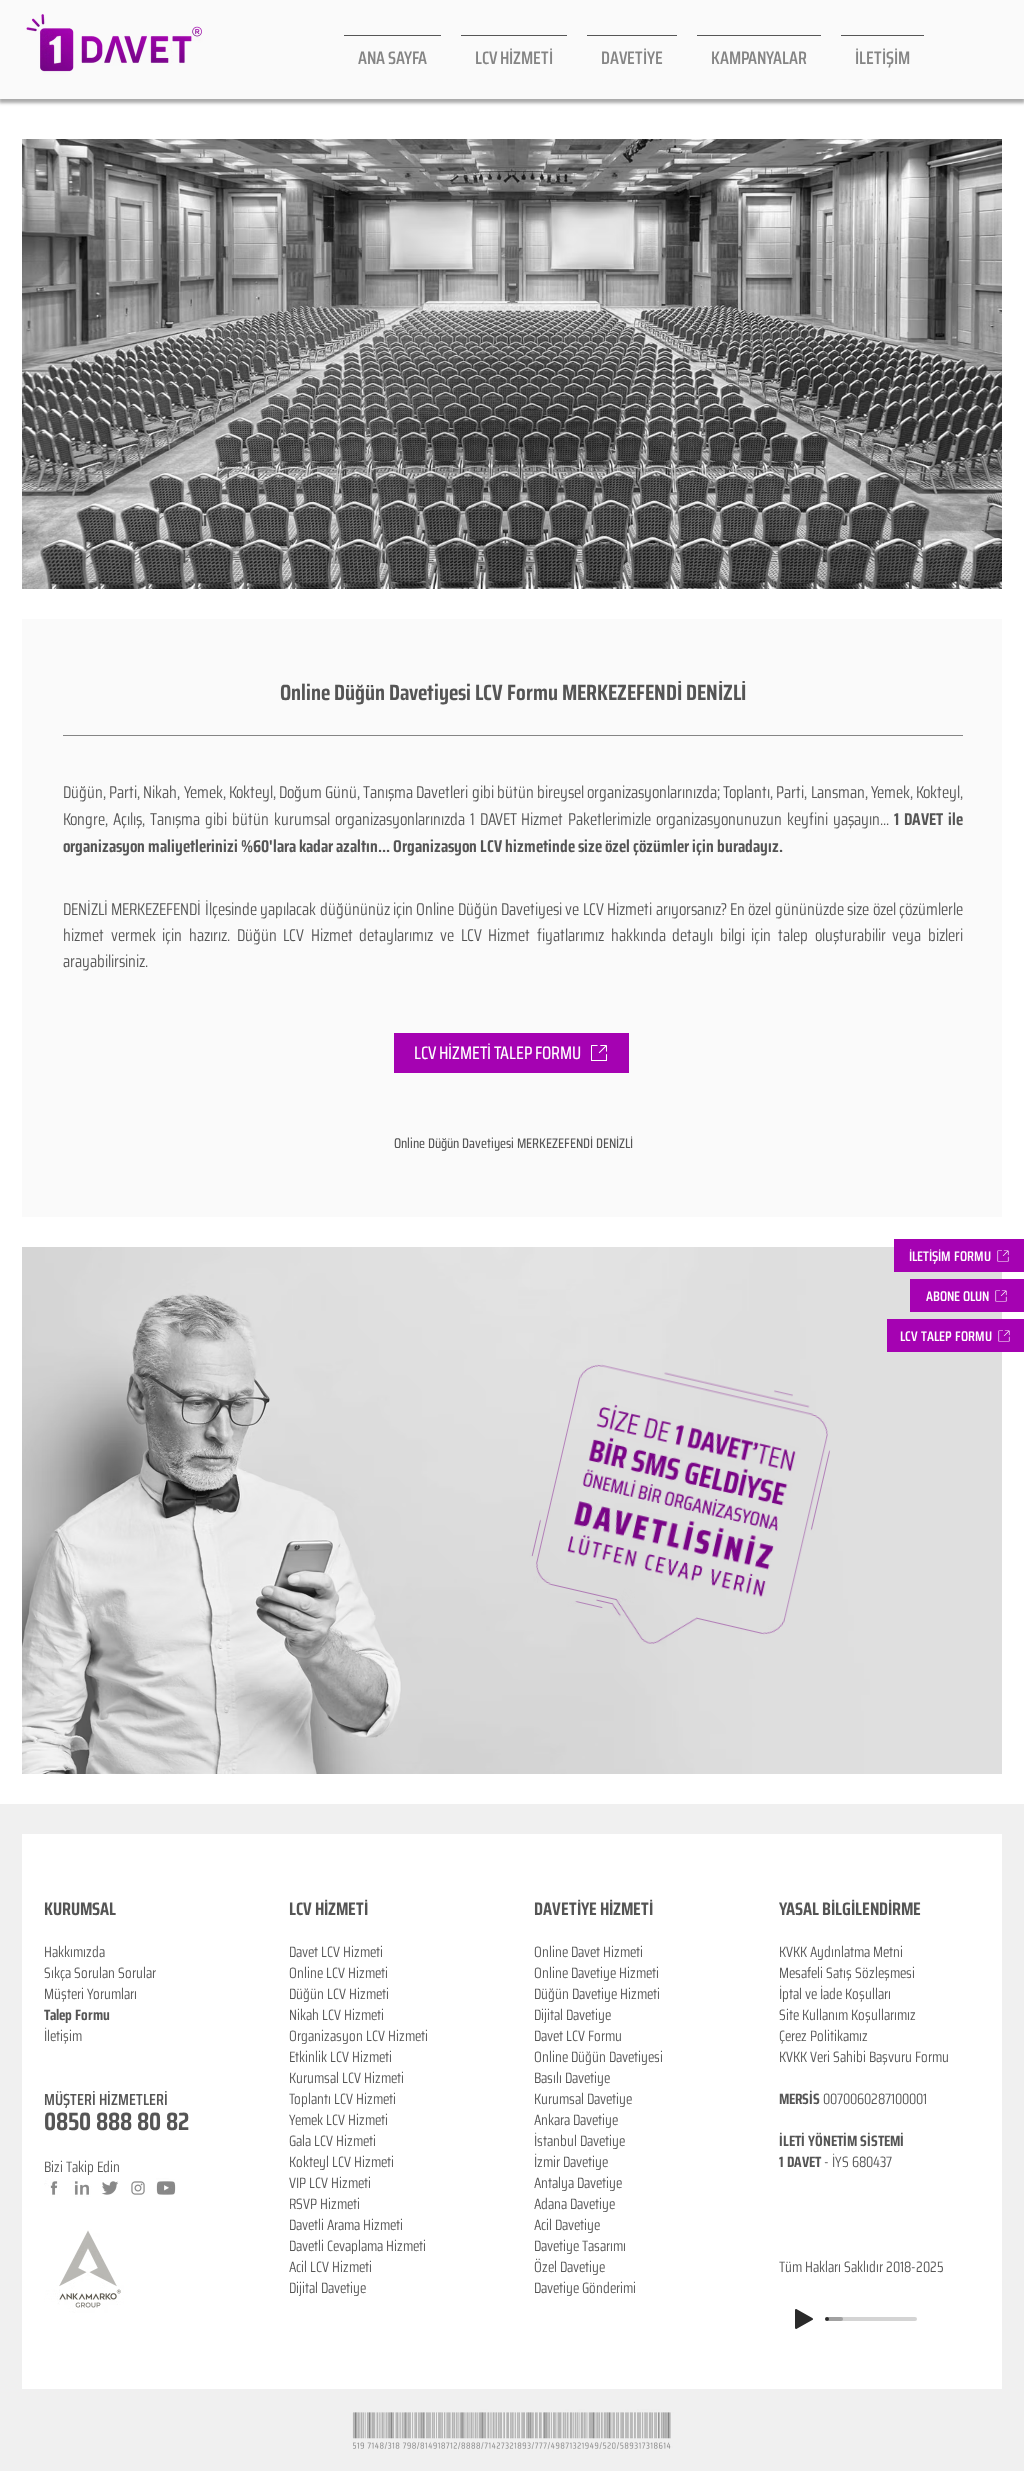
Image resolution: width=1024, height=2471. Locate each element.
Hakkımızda (74, 1952)
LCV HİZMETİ (328, 1909)
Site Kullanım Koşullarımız (847, 2015)
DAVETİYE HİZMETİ (593, 1909)
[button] (967, 1295)
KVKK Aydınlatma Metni (841, 1952)
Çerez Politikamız (823, 2036)
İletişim (63, 2036)
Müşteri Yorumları (90, 1994)
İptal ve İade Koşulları (835, 1994)
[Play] (804, 2319)
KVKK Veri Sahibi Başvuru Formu (864, 2057)
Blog (56, 2057)
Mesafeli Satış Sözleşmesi (847, 1973)
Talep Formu (77, 2015)
